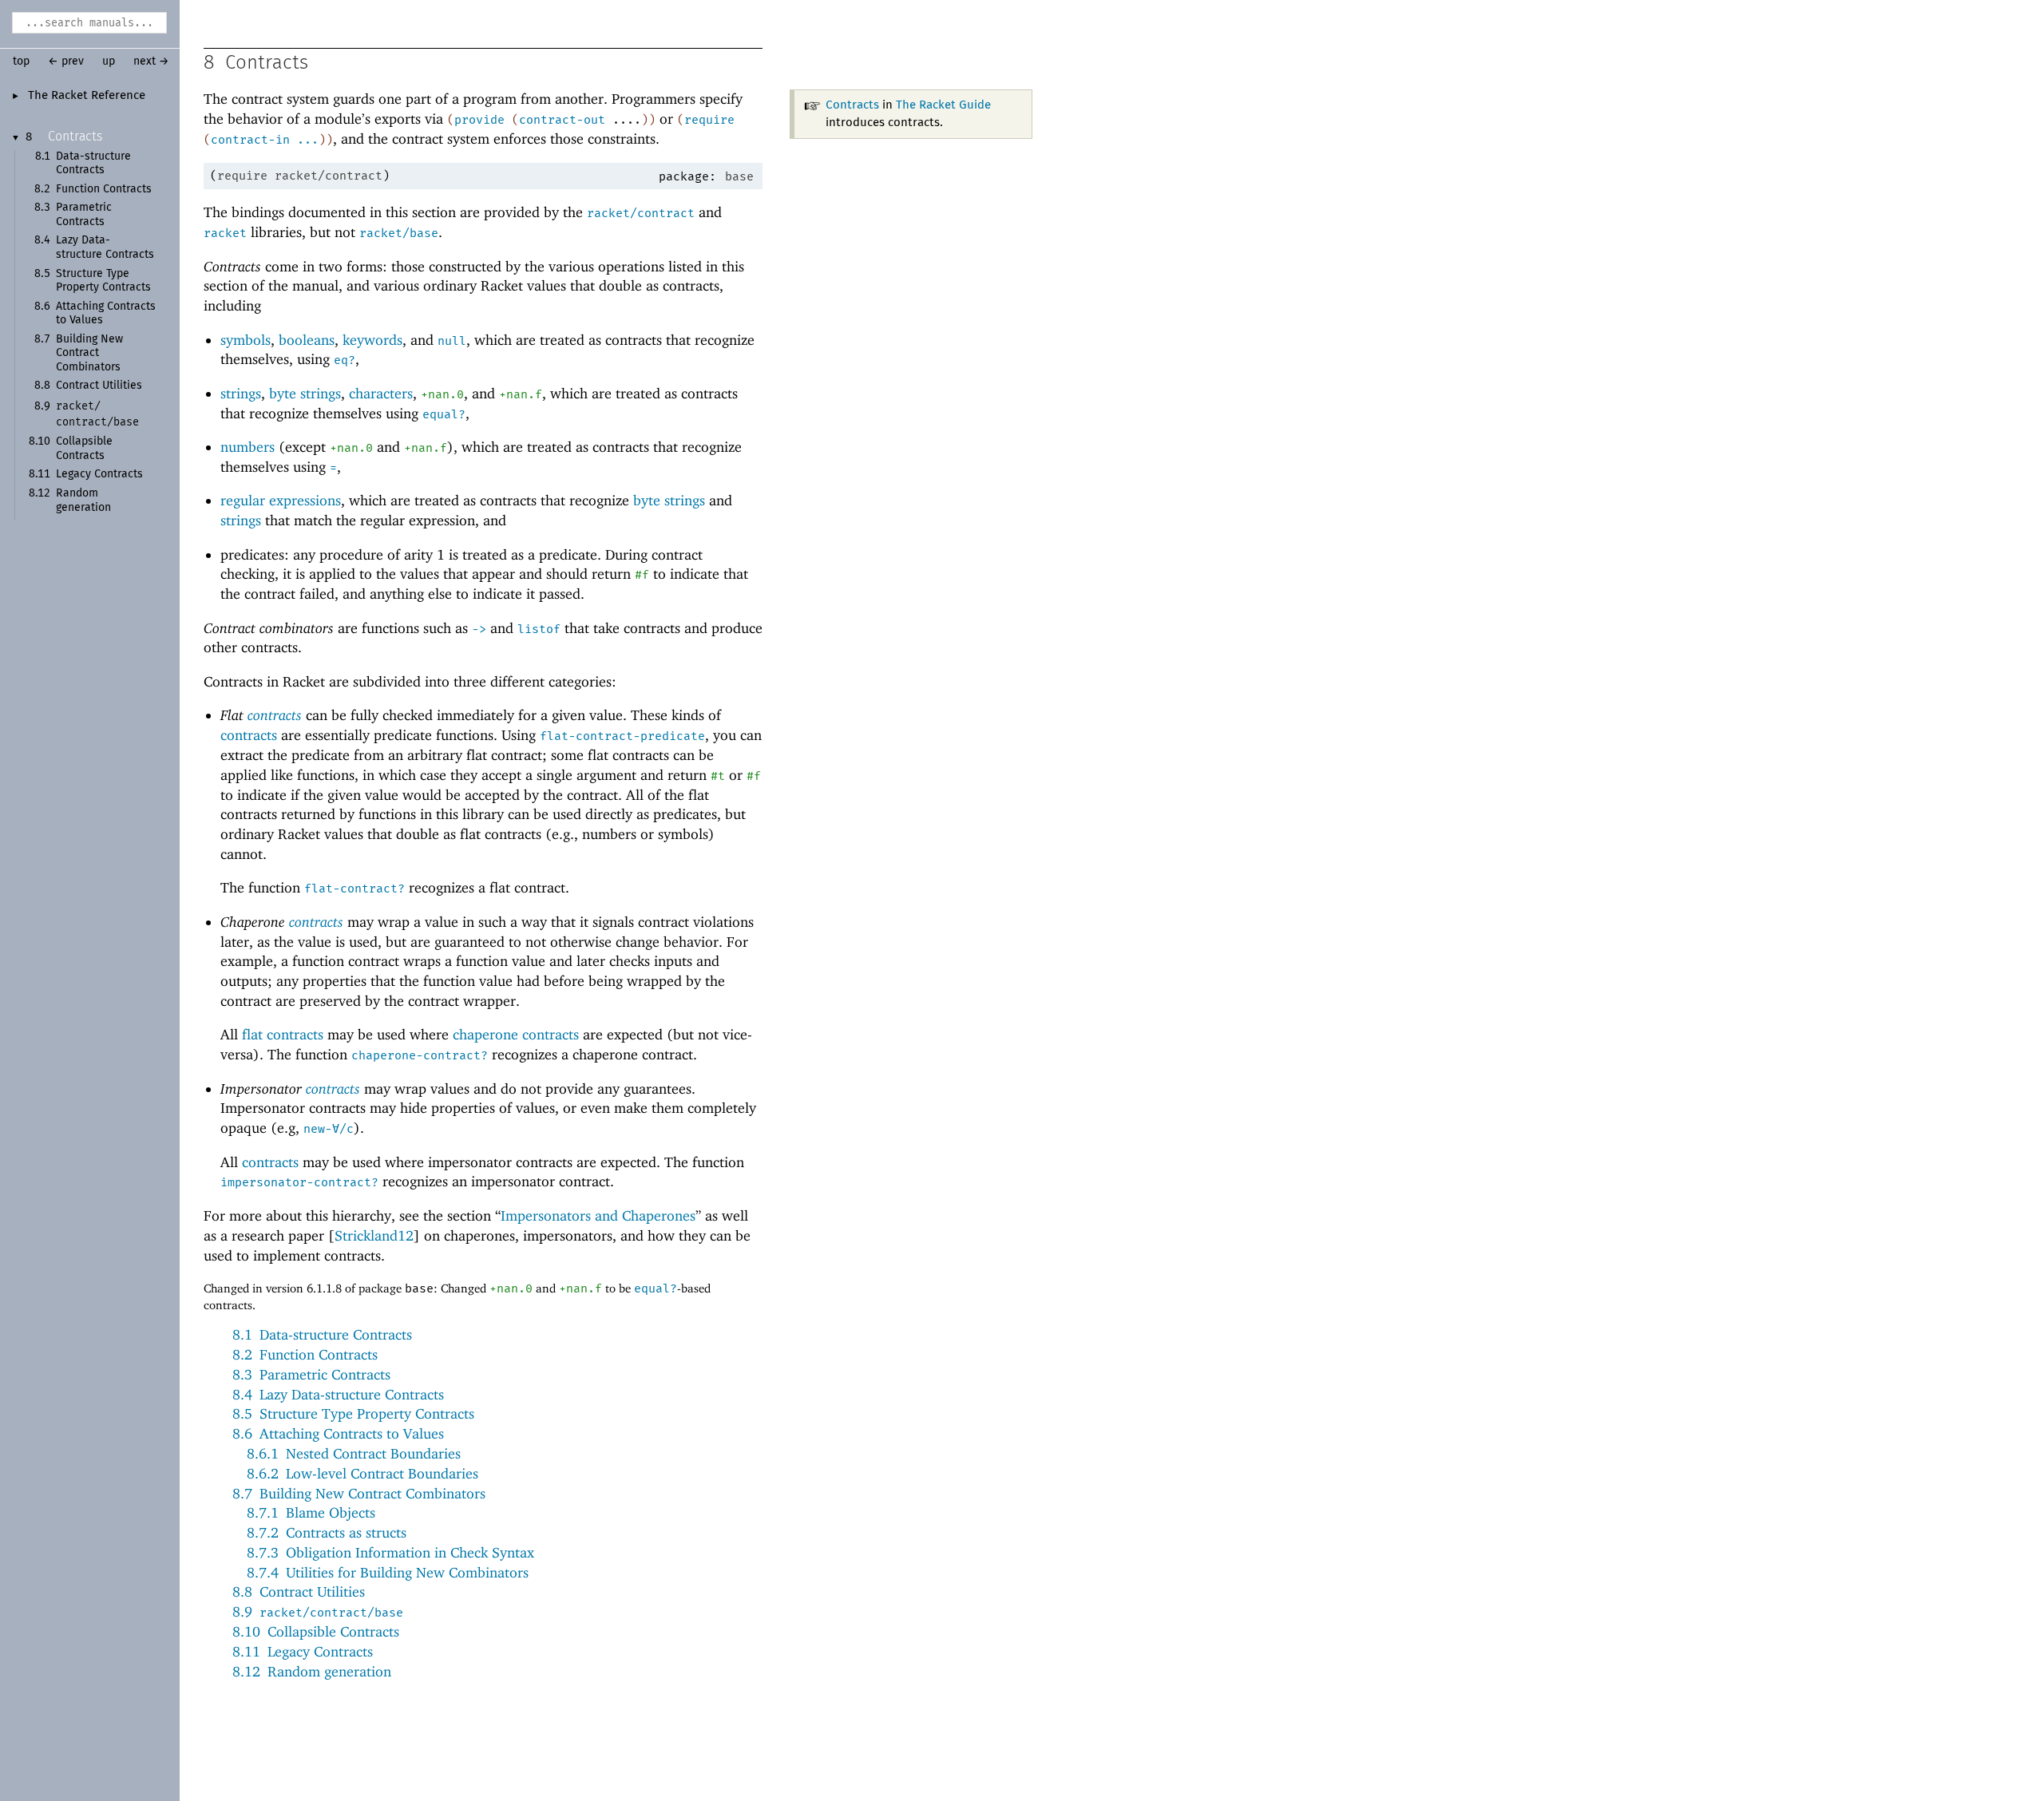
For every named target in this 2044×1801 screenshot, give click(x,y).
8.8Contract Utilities (299, 1591)
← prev (66, 61)
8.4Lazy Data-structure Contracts (338, 1394)
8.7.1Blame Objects (311, 1512)
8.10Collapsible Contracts (316, 1631)
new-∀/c (329, 1129)
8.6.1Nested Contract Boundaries (354, 1453)
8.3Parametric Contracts (311, 1374)
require (709, 120)
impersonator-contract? (299, 1182)
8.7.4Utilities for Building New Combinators (388, 1572)
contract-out (562, 120)
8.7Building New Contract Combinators (359, 1493)
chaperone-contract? (420, 1055)
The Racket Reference (87, 96)
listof (539, 629)
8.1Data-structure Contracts (322, 1334)
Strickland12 (374, 1235)
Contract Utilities (99, 386)
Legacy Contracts (99, 474)
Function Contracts (104, 189)
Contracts (75, 137)
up (109, 61)
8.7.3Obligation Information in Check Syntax (390, 1552)
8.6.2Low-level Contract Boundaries (362, 1473)
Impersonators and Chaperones (598, 1215)
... (308, 140)
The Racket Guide (943, 105)
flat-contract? (355, 889)
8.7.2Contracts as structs (327, 1532)
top (21, 61)
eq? (345, 360)
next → (151, 61)
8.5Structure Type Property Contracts (353, 1413)
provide (479, 120)
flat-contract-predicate (622, 736)
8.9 (318, 1611)
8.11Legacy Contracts (303, 1651)
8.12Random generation (312, 1671)
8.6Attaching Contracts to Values (338, 1433)
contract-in (250, 140)
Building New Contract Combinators (89, 353)
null (452, 341)
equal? (444, 414)
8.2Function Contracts (305, 1354)
